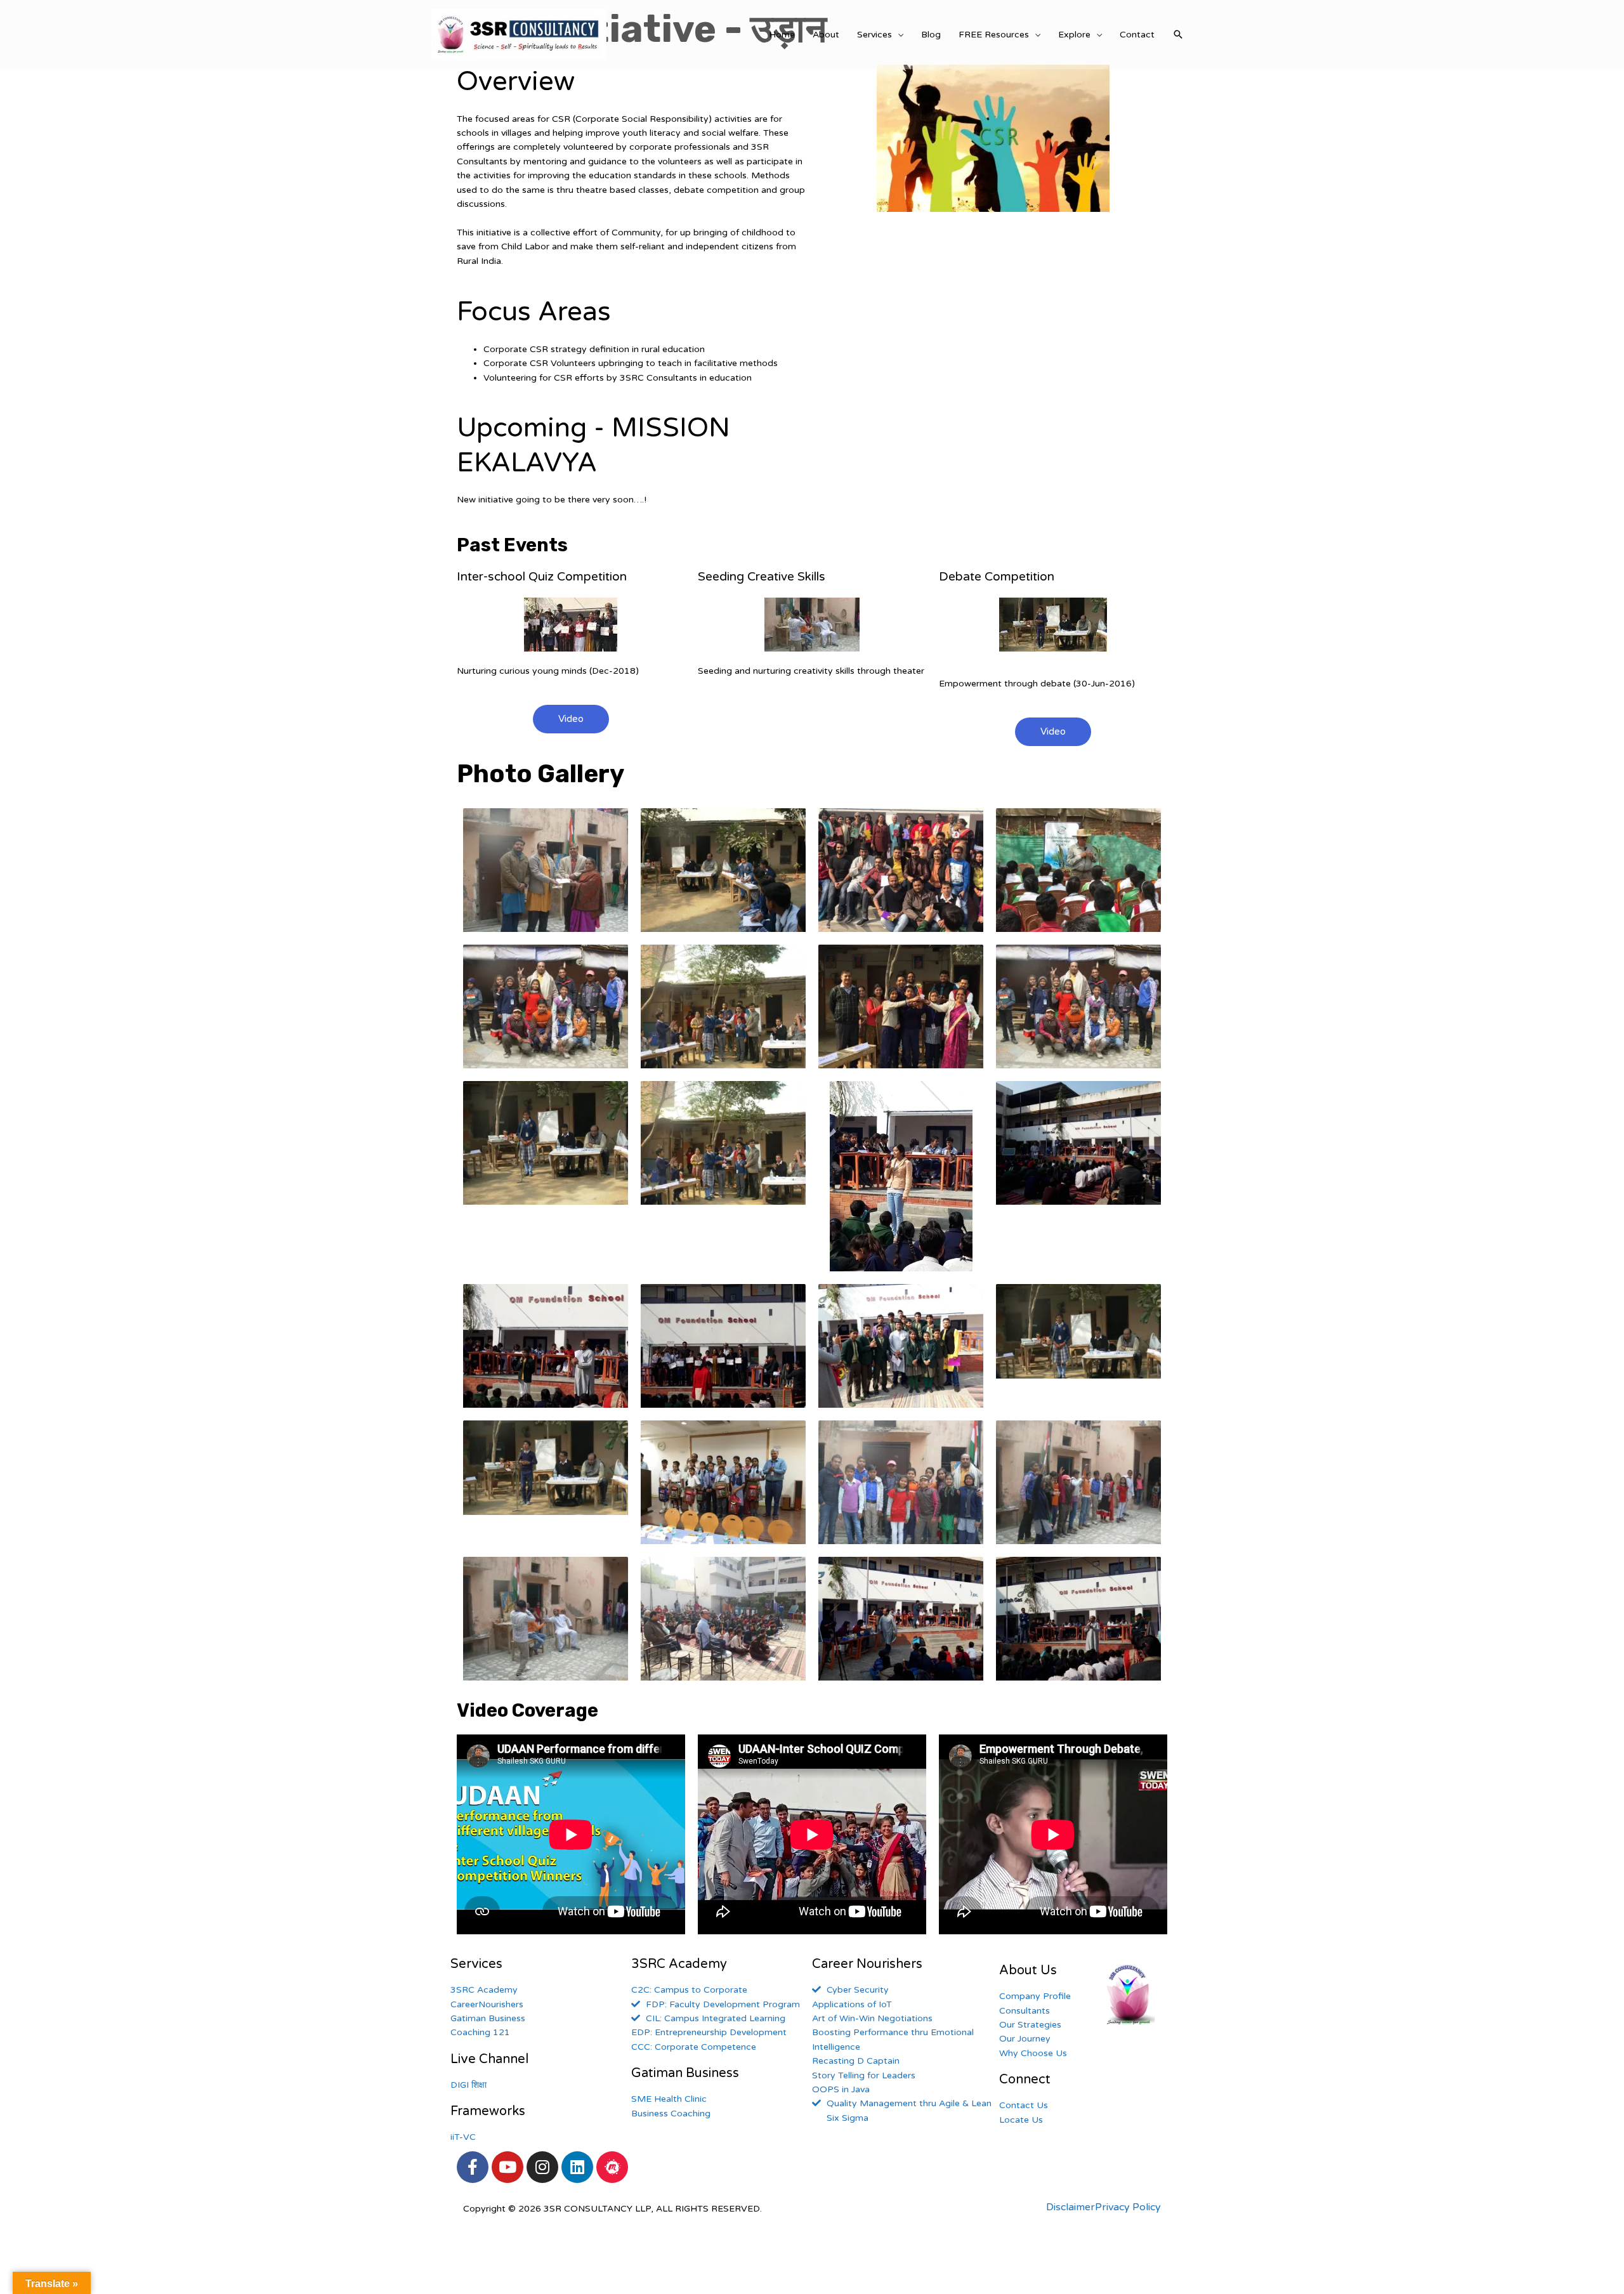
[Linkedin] (577, 2167)
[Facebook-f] (473, 2167)
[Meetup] (612, 2167)
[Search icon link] (1178, 34)
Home (782, 35)
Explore (1074, 35)
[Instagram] (542, 2167)
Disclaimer (1071, 2207)
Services (874, 35)
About (826, 35)
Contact (1137, 35)
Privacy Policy (1128, 2207)
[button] (571, 719)
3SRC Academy (679, 1964)
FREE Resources (994, 35)
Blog (931, 35)
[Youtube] (507, 2167)
